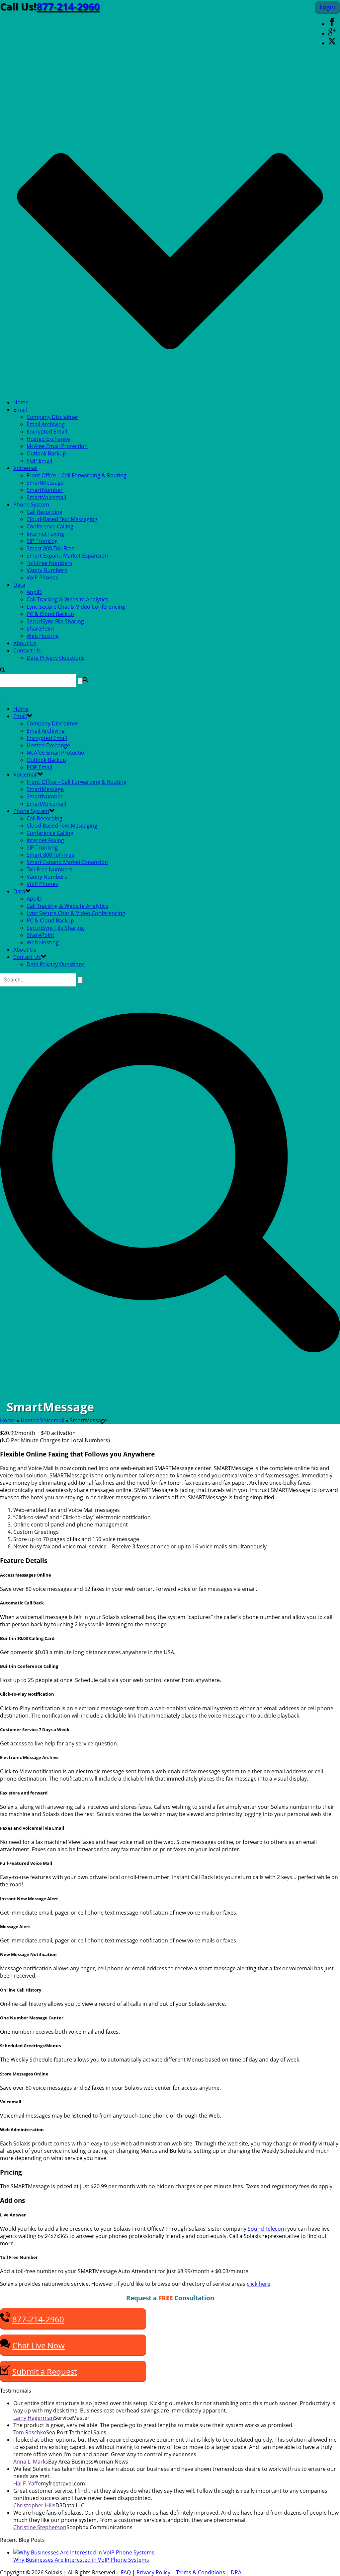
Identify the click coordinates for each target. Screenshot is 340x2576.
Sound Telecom (267, 2229)
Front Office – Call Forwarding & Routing (77, 475)
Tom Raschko (30, 2432)
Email (20, 410)
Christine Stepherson (40, 2527)
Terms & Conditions (201, 2572)
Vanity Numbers (47, 570)
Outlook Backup (46, 453)
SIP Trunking (42, 541)
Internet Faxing (45, 534)
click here (258, 2284)
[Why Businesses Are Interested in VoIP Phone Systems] (84, 2552)
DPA (236, 2572)
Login (327, 7)
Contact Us (27, 650)
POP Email (39, 461)
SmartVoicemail (46, 497)
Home (21, 402)
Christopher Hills (34, 2505)
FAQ (126, 2572)
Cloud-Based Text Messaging (62, 519)
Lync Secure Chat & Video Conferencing (76, 607)
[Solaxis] (1, 696)
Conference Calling (50, 526)
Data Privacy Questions (56, 658)
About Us (25, 643)
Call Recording (44, 512)
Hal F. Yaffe (27, 2483)
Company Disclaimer (52, 417)
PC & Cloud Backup (50, 614)
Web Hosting (43, 636)
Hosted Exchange (48, 439)
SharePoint (41, 629)
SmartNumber (45, 490)
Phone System (31, 505)
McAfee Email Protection (57, 446)
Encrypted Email (47, 432)
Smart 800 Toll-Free (50, 548)
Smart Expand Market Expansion (67, 556)
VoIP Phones (42, 577)
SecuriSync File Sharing (55, 621)
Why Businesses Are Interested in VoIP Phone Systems (81, 2560)
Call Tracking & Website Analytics (67, 599)
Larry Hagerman (34, 2418)
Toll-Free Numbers (49, 563)
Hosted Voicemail (42, 1420)
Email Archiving (46, 424)
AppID (34, 592)
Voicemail (25, 468)
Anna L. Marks (31, 2462)
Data (19, 585)
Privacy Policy (153, 2572)
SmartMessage (45, 483)
